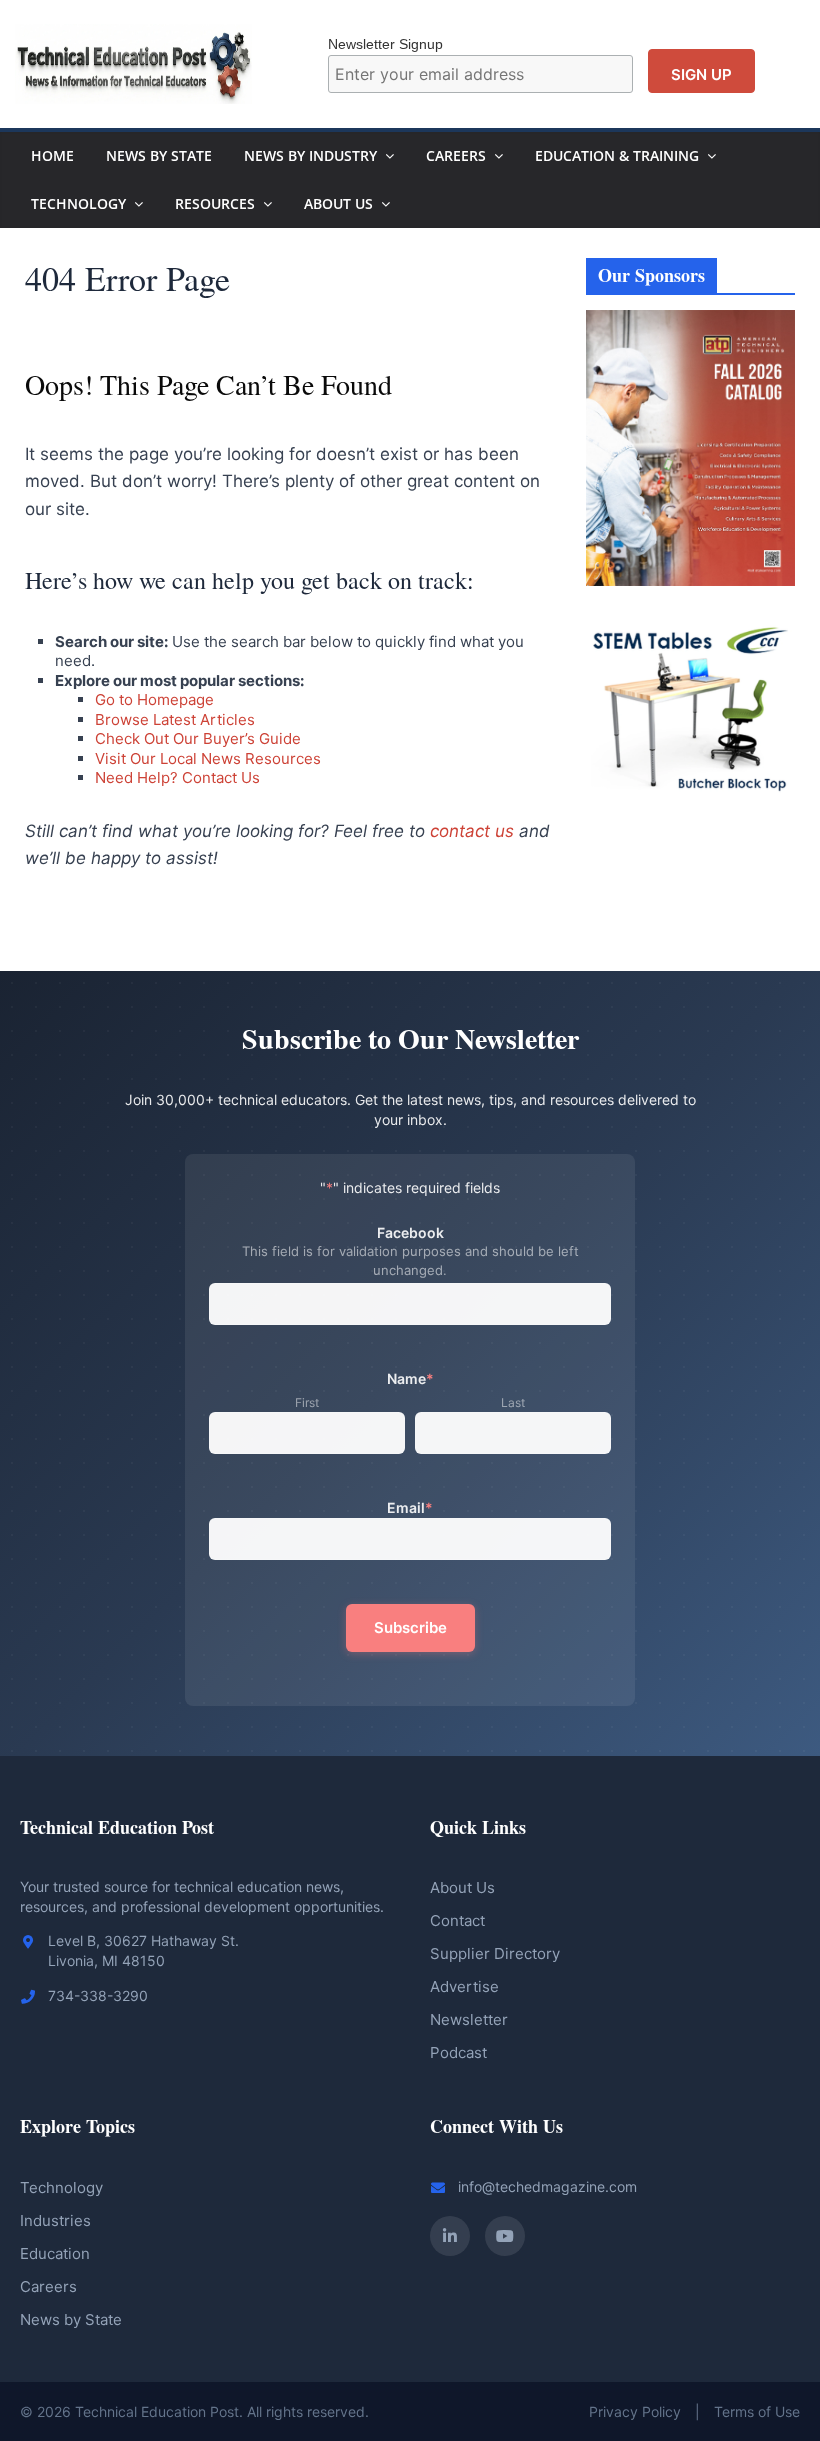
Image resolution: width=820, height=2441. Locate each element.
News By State (159, 155)
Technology (78, 203)
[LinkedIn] (450, 2236)
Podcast (458, 2052)
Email (410, 1507)
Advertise (464, 1986)
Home (52, 155)
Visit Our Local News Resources (208, 758)
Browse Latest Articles (175, 719)
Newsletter (469, 2019)
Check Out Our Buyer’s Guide (198, 738)
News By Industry (310, 155)
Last (513, 1402)
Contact (457, 1920)
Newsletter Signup (385, 44)
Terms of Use (757, 2411)
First (307, 1402)
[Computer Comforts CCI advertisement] (691, 614)
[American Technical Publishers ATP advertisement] (691, 320)
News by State (71, 2319)
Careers (456, 155)
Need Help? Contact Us (177, 777)
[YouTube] (505, 2236)
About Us (338, 203)
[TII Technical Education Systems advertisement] (691, 841)
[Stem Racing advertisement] (691, 908)
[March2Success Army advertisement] (691, 886)
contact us (472, 831)
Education (55, 2253)
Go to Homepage (154, 699)
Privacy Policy (635, 2411)
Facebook (410, 1232)
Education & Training (617, 155)
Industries (55, 2220)
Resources (215, 203)
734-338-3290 (98, 1995)
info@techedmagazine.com (547, 2186)
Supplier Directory (495, 1953)
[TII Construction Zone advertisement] (691, 864)
